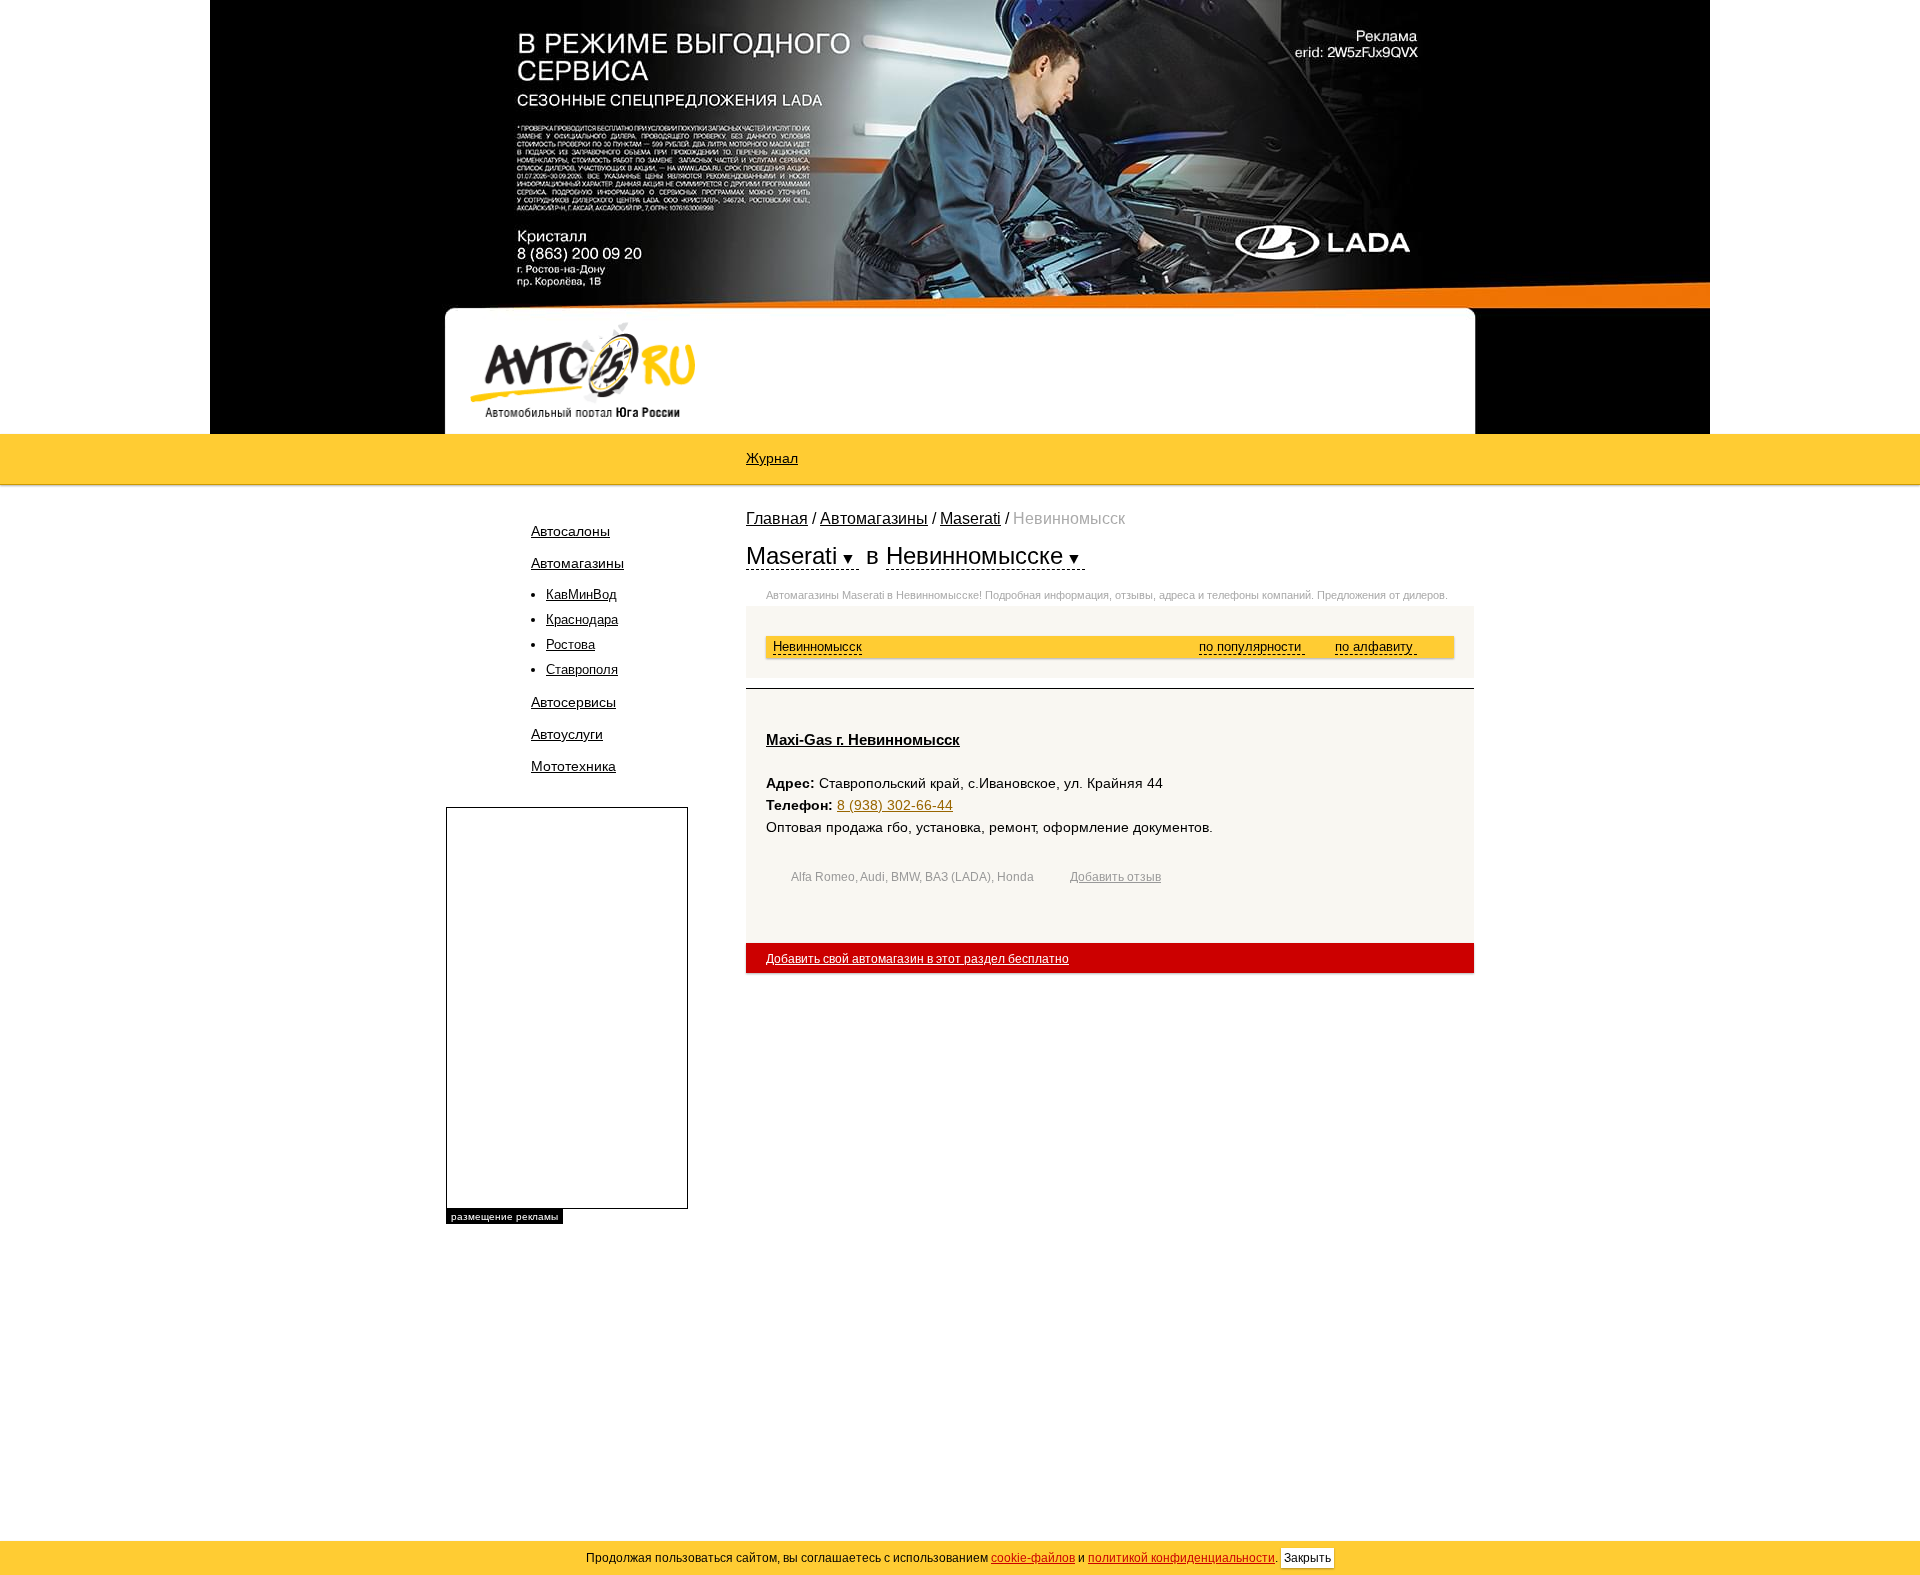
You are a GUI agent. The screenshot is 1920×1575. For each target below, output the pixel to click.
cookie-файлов (1033, 1558)
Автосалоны (570, 531)
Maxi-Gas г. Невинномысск (863, 739)
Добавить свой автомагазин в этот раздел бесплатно (917, 959)
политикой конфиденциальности (1181, 1558)
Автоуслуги (567, 734)
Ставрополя (582, 669)
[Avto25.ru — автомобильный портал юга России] (582, 369)
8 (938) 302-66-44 (895, 805)
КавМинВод (581, 594)
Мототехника (573, 766)
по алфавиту (1376, 646)
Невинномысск (817, 646)
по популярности (1252, 646)
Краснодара (582, 619)
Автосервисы (573, 702)
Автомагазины (577, 563)
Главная (777, 518)
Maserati (970, 518)
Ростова (570, 644)
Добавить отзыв (1115, 877)
